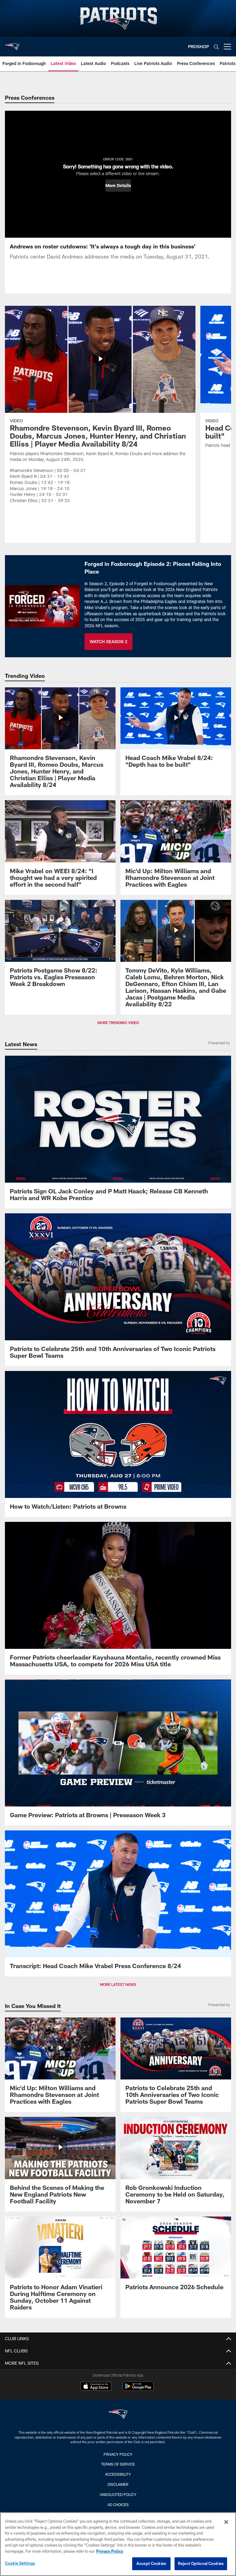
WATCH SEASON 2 (108, 641)
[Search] (216, 47)
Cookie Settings (20, 2563)
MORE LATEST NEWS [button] (118, 1984)
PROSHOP (199, 46)
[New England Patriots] (118, 2415)
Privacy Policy (118, 2454)
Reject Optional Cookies (201, 2563)
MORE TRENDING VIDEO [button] (118, 1023)
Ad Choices (118, 2505)
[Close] (226, 2522)
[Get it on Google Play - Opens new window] (138, 2389)
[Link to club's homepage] (12, 44)
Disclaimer (118, 2484)
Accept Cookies (151, 2563)
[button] (118, 186)
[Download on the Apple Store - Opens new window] (96, 2387)
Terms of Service (118, 2464)
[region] (118, 2544)
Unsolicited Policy (118, 2494)
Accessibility (118, 2474)
